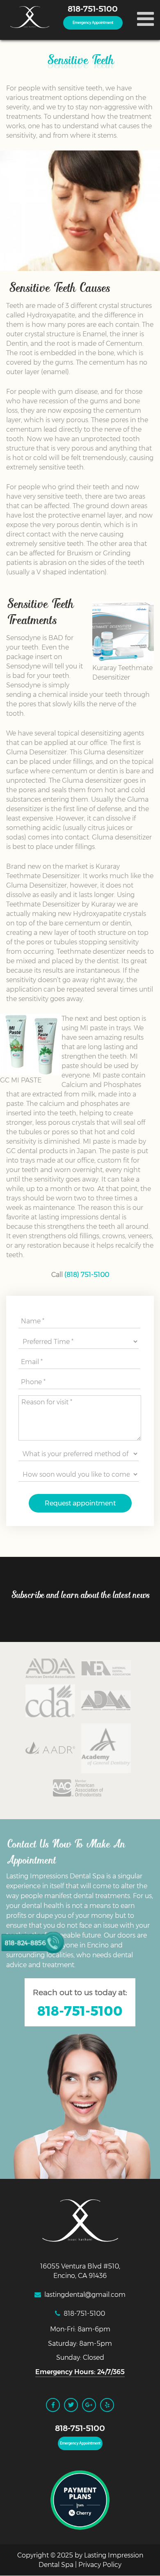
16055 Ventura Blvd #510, (80, 2266)
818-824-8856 (25, 1943)
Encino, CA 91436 (80, 2276)
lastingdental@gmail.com (85, 2295)
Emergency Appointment (93, 23)
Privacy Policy (100, 2565)
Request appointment (80, 1503)
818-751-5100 (93, 9)
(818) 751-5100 (87, 1275)
